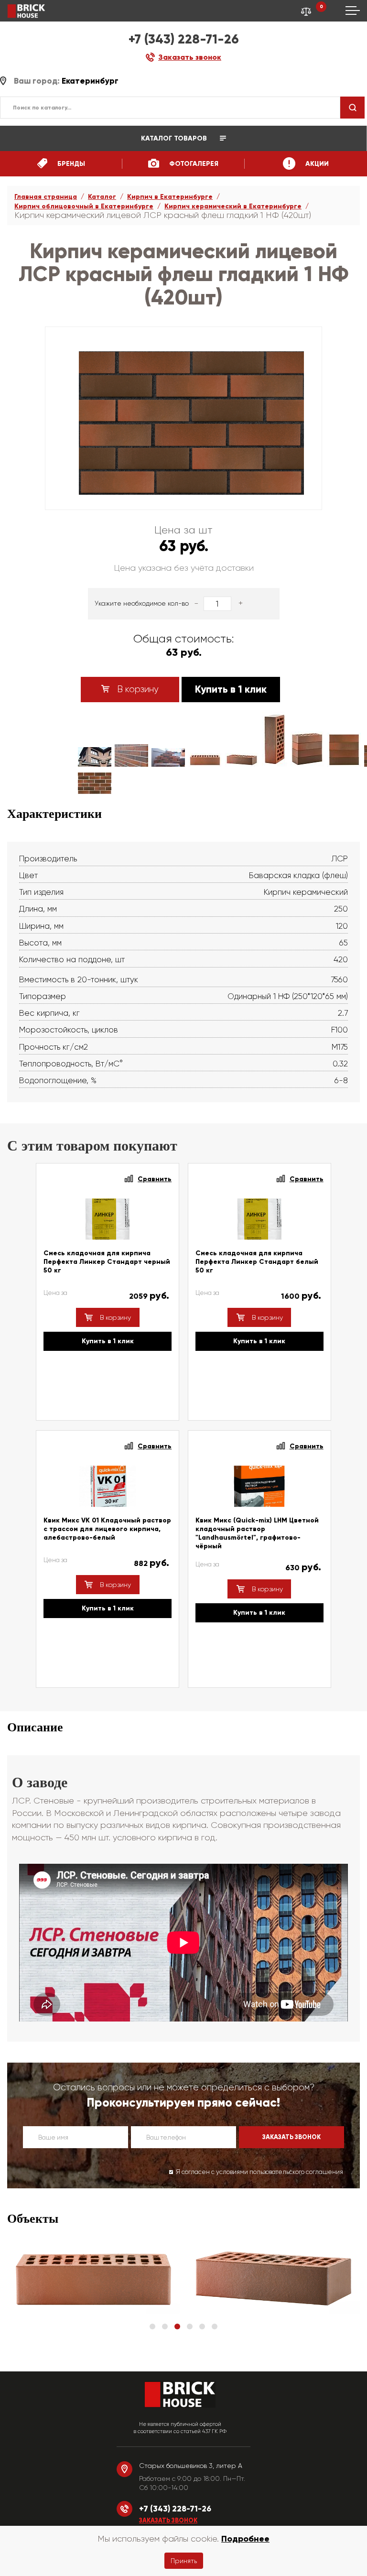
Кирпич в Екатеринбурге (170, 197)
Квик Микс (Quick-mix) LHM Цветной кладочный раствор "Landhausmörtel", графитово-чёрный (257, 1533)
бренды (70, 164)
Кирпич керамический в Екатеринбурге (233, 206)
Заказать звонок (168, 2521)
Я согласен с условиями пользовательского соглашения (259, 2172)
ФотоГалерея (193, 164)
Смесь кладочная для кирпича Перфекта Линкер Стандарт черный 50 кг (107, 1262)
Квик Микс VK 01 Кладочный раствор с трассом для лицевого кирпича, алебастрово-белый (107, 1529)
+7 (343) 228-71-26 (184, 39)
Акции (316, 164)
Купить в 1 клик (231, 689)
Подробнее (245, 2539)
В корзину (137, 689)
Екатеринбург (90, 81)
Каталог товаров (175, 138)
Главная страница (46, 197)
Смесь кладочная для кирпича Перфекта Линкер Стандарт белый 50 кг (257, 1262)
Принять (184, 2561)
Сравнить (155, 1179)
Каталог (102, 197)
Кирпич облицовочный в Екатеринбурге (84, 206)
